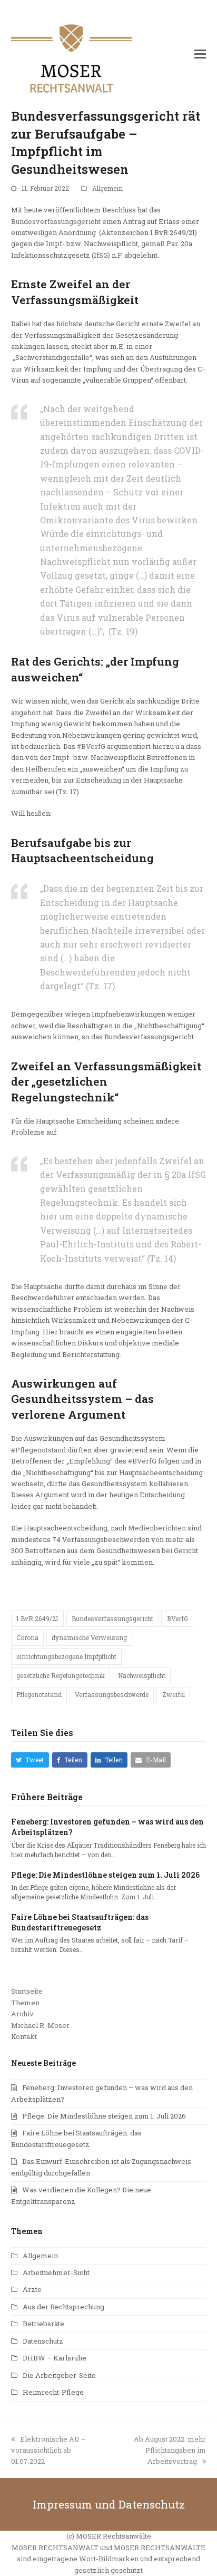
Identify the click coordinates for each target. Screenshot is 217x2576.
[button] (200, 54)
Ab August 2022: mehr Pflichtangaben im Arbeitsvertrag (170, 2450)
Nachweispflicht (142, 1675)
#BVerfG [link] (91, 746)
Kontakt (24, 2036)
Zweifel (174, 1694)
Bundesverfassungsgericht (56, 221)
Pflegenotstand (39, 1694)
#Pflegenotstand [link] (38, 1450)
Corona (27, 1637)
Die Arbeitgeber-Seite (59, 2375)
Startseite (27, 1991)
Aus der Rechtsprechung (63, 2307)
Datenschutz (43, 2341)
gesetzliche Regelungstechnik (61, 1675)
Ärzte (32, 2289)
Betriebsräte (43, 2324)
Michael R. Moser (40, 2025)
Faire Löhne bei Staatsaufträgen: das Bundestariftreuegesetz (80, 1922)
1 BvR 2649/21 (37, 1618)
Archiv (22, 2014)
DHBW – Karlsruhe (55, 2358)
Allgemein (107, 188)
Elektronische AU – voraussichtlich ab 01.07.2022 (48, 2450)
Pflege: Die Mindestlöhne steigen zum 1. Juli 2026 (105, 1875)
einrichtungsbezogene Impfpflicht (66, 1656)
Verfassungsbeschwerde (112, 1694)
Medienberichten (157, 1528)
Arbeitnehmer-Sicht (56, 2272)
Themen (25, 2003)
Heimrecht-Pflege (53, 2392)
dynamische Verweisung (89, 1637)
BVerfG (177, 1618)
